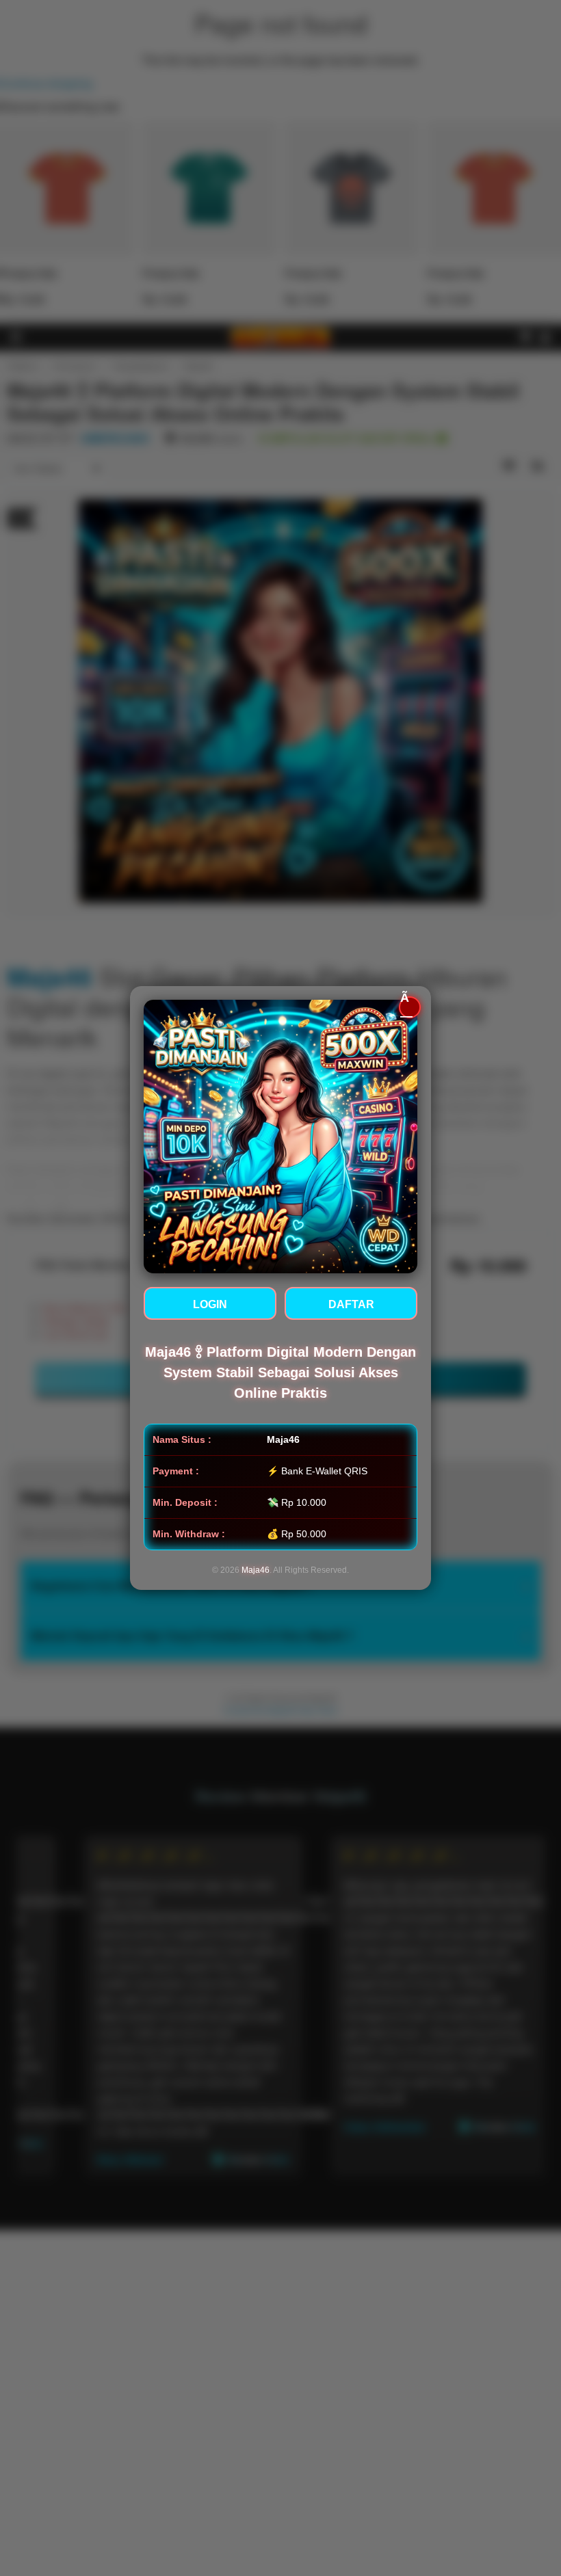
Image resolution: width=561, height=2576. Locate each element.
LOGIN (210, 1304)
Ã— (406, 1007)
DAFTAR (351, 1304)
